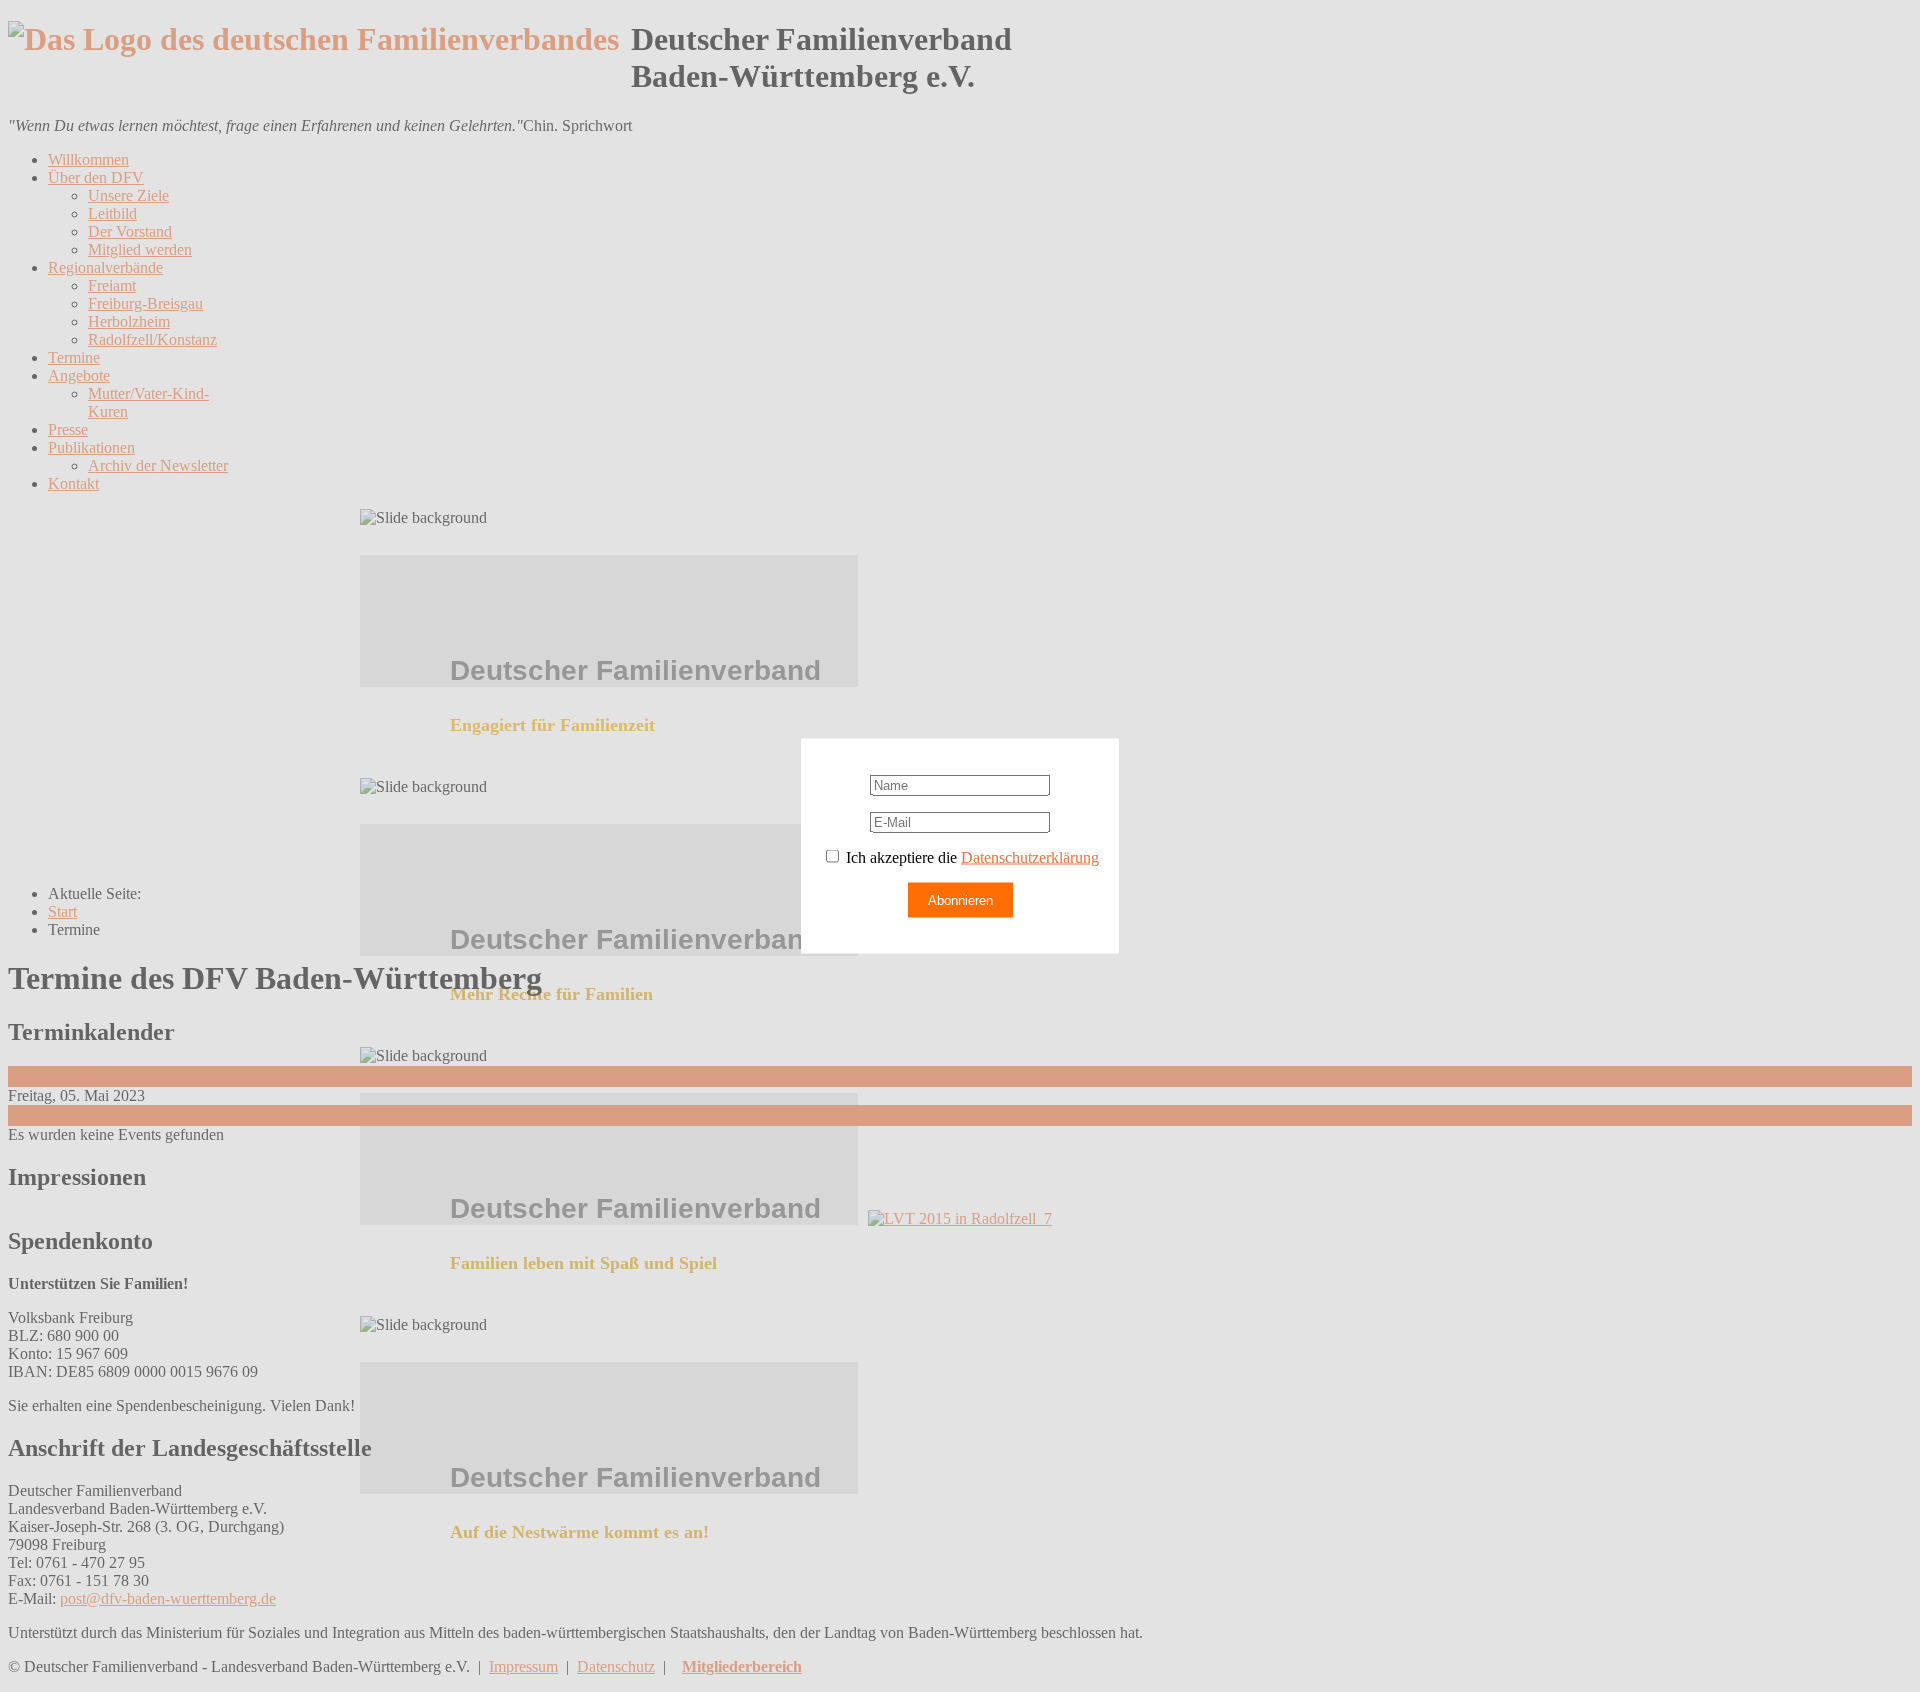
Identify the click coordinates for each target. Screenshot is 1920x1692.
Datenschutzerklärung (1030, 857)
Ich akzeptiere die (970, 857)
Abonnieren (960, 900)
